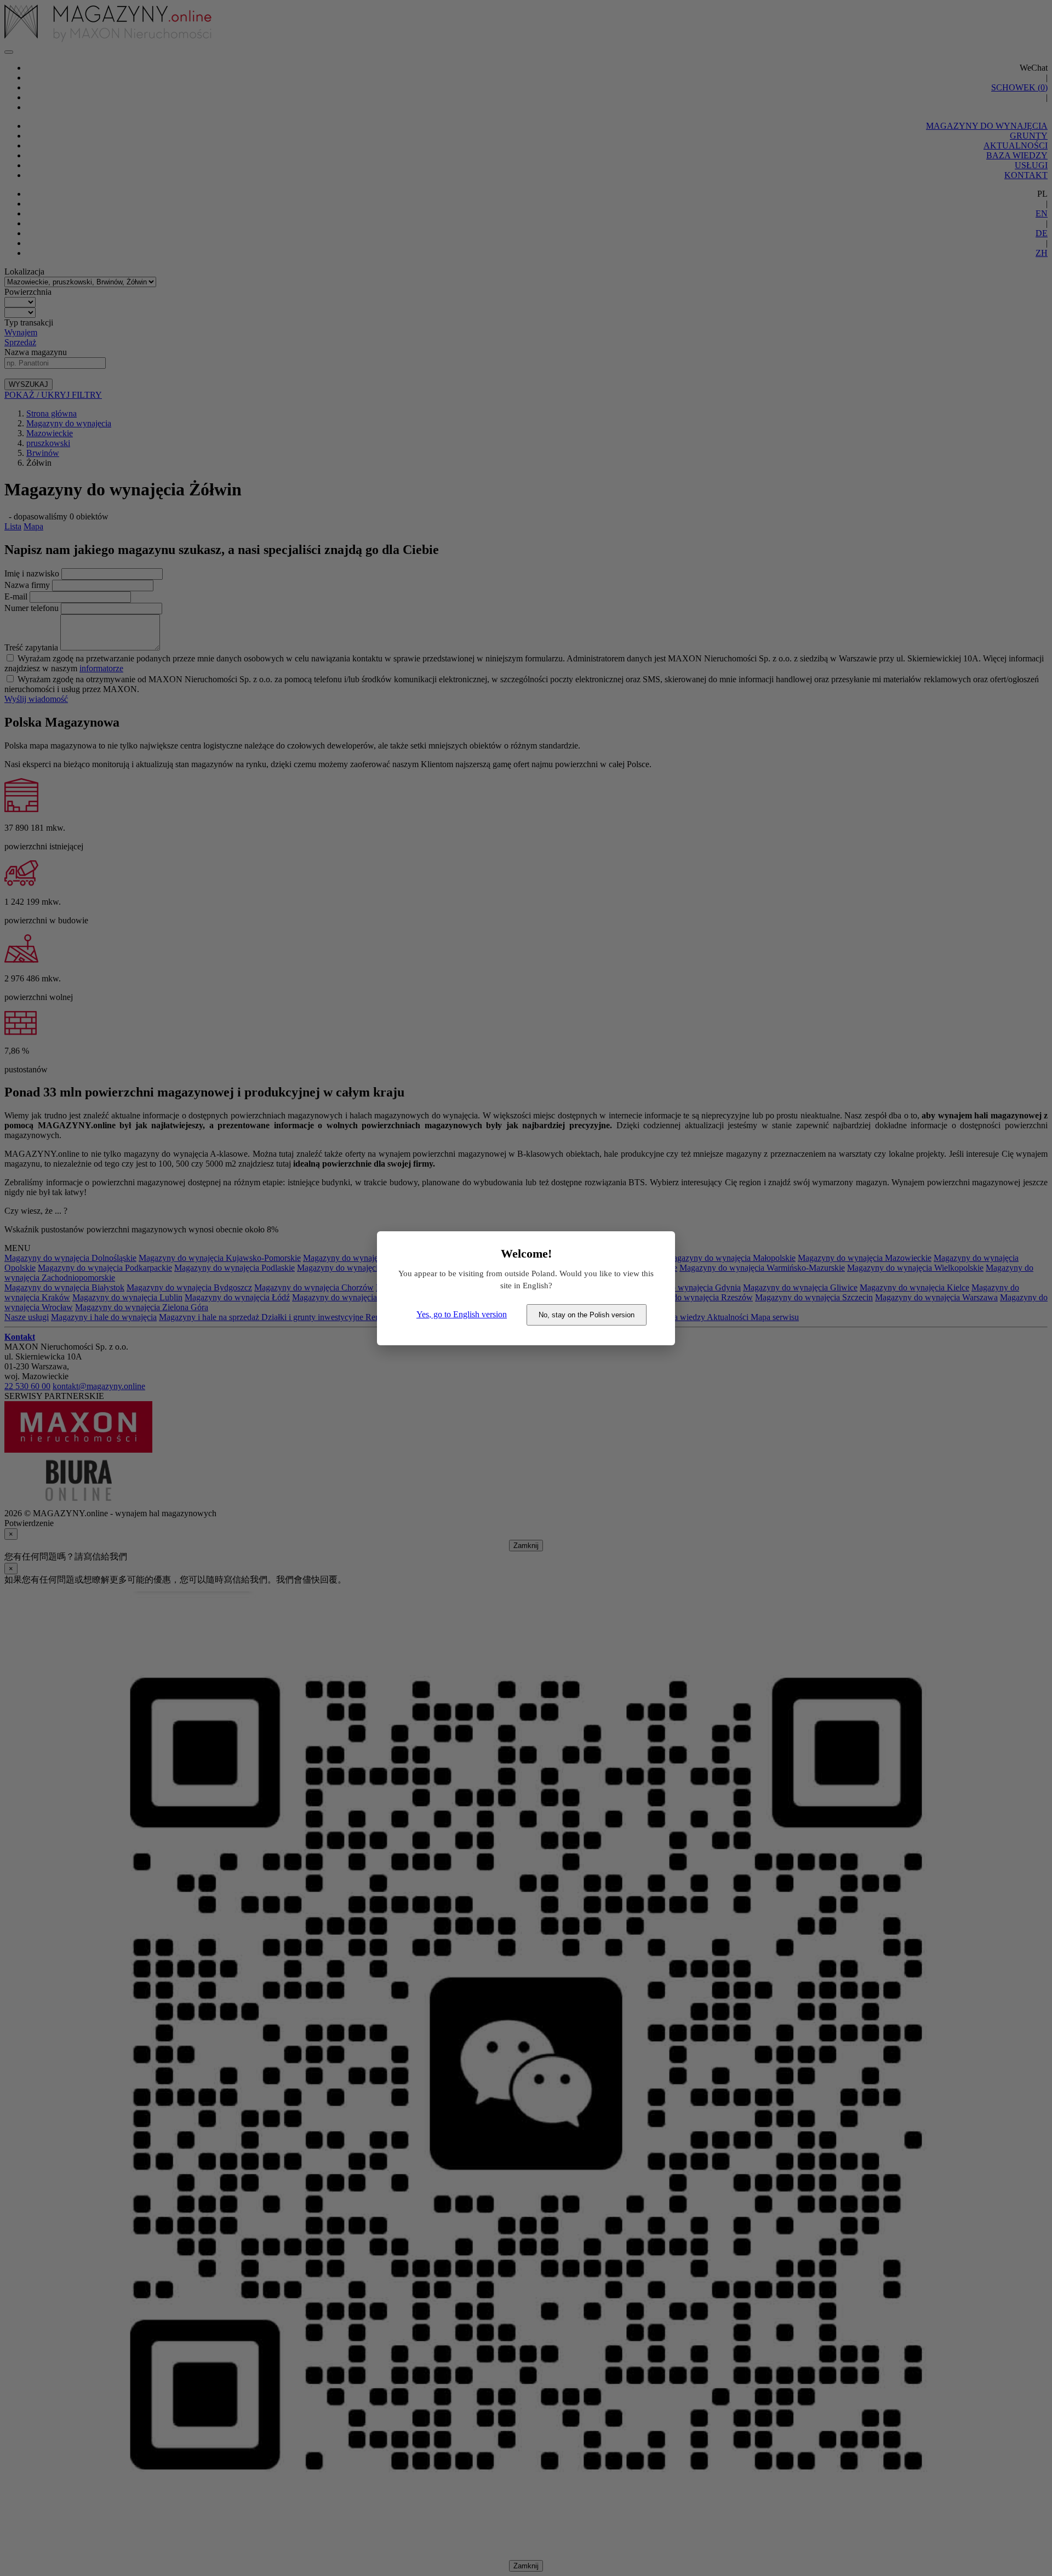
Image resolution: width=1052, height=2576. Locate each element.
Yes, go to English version (462, 1314)
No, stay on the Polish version (587, 1315)
